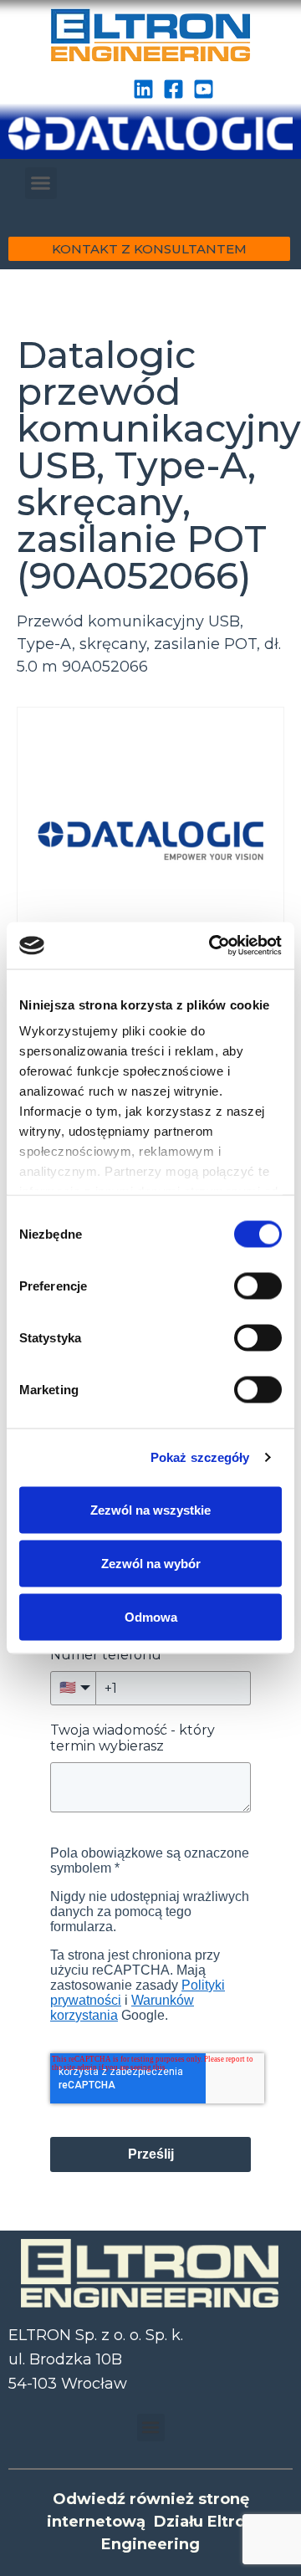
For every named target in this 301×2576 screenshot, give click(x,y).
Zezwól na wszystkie (150, 1509)
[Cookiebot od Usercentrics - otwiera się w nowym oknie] (212, 946)
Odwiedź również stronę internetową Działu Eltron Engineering (151, 2522)
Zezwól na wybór (151, 1563)
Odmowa (151, 1616)
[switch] (258, 1285)
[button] (41, 183)
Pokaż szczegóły (200, 1457)
